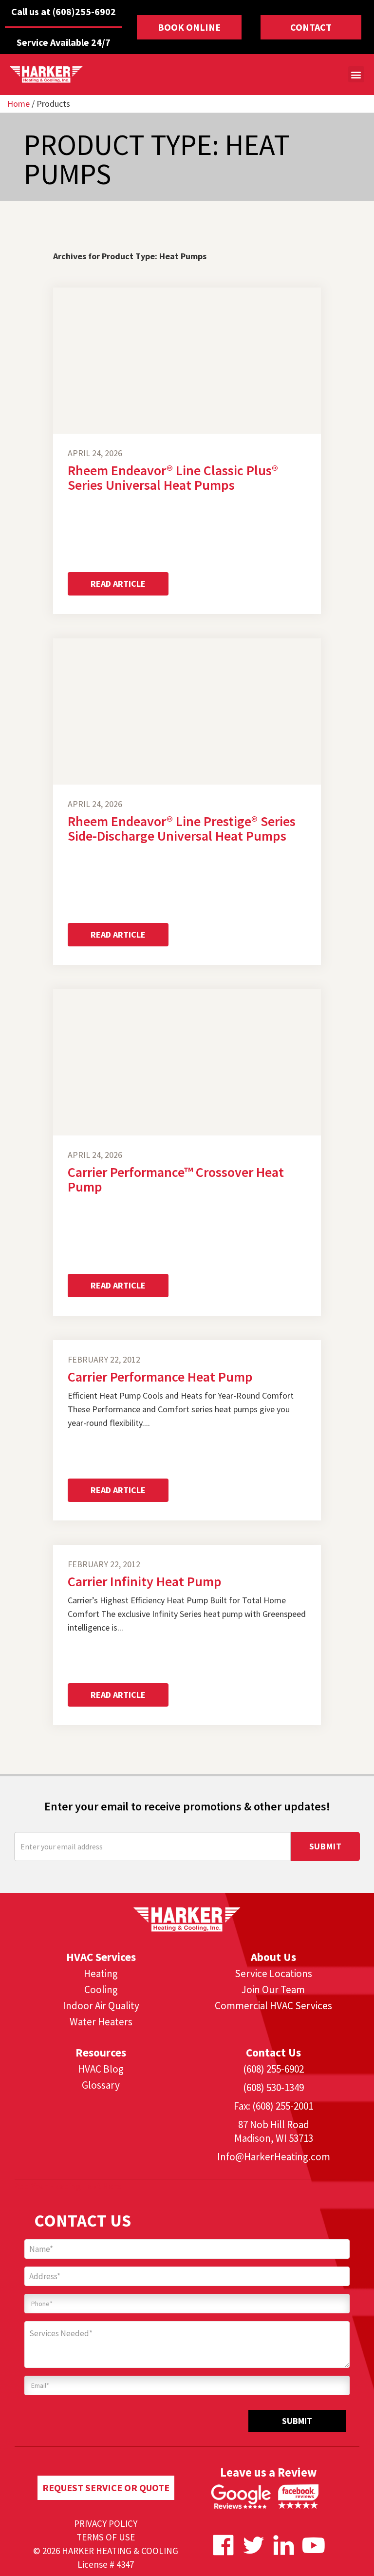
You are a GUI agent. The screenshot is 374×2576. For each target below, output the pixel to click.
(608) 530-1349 (273, 2087)
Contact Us (273, 2052)
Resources (101, 2052)
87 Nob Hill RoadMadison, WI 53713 (274, 2131)
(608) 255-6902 (273, 2069)
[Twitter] (253, 2545)
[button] (356, 74)
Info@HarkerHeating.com (274, 2157)
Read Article (118, 584)
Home (19, 104)
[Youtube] (314, 2545)
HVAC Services (101, 1957)
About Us (273, 1957)
